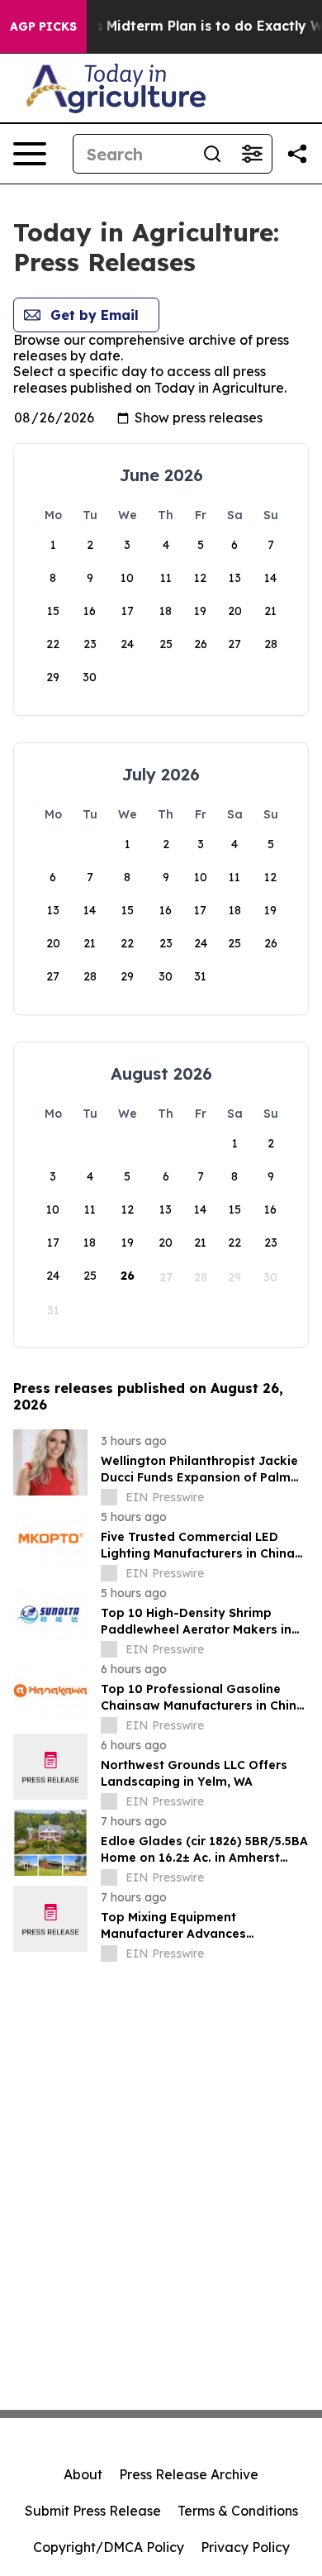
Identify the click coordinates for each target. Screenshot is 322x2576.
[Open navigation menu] (30, 154)
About (83, 2474)
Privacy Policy (245, 2547)
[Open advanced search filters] (252, 154)
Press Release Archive (189, 2474)
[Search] (212, 154)
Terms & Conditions (238, 2511)
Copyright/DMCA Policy (109, 2547)
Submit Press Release (93, 2511)
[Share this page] (297, 154)
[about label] (109, 1497)
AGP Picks (43, 26)
